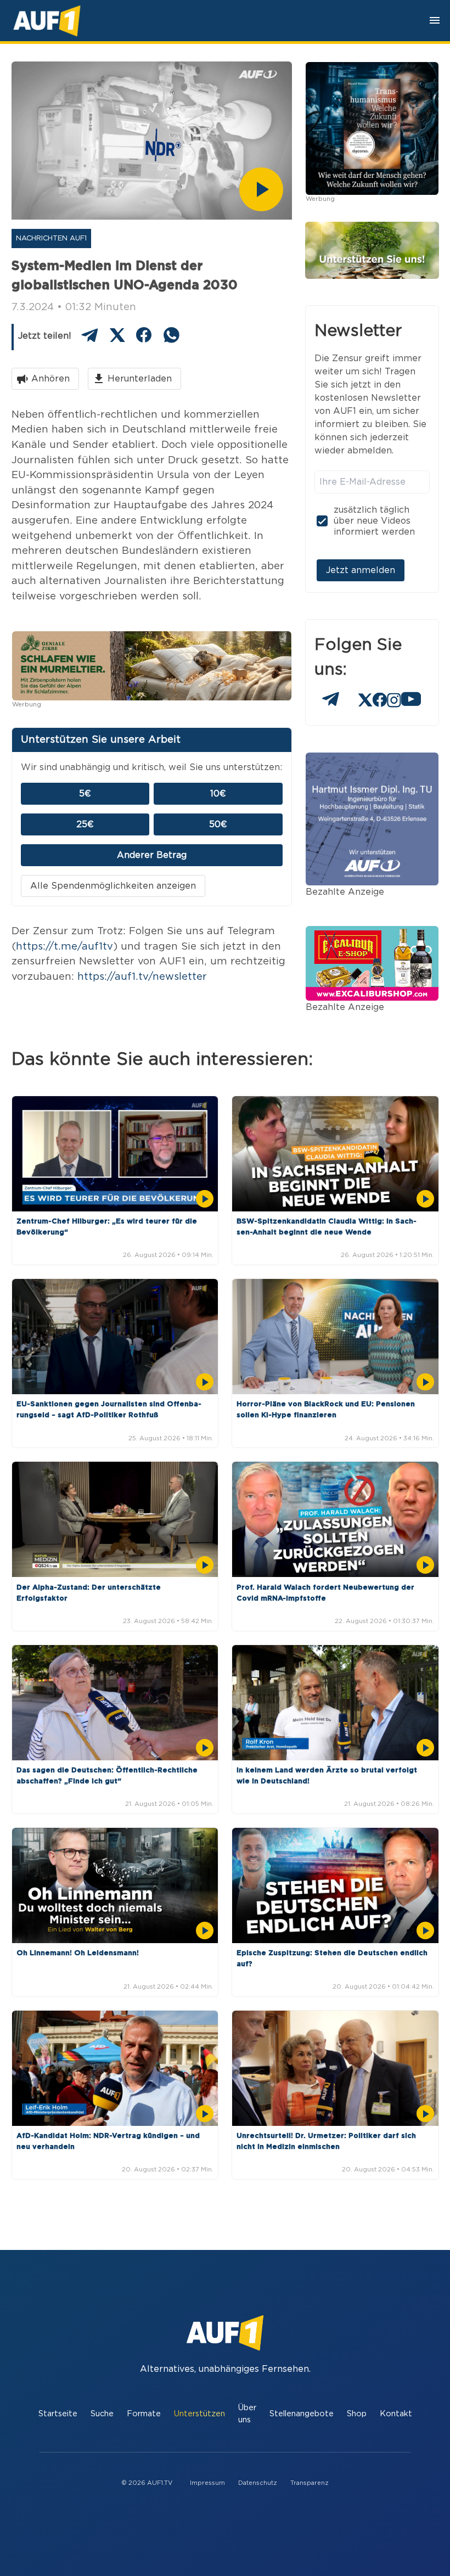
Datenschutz (258, 2483)
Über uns (247, 2414)
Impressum (207, 2483)
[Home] (47, 21)
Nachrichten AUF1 (51, 238)
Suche (102, 2414)
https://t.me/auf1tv (64, 947)
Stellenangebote (302, 2414)
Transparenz (310, 2483)
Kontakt (396, 2414)
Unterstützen (199, 2414)
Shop (357, 2414)
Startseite (58, 2414)
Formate (144, 2414)
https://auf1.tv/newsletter (142, 977)
